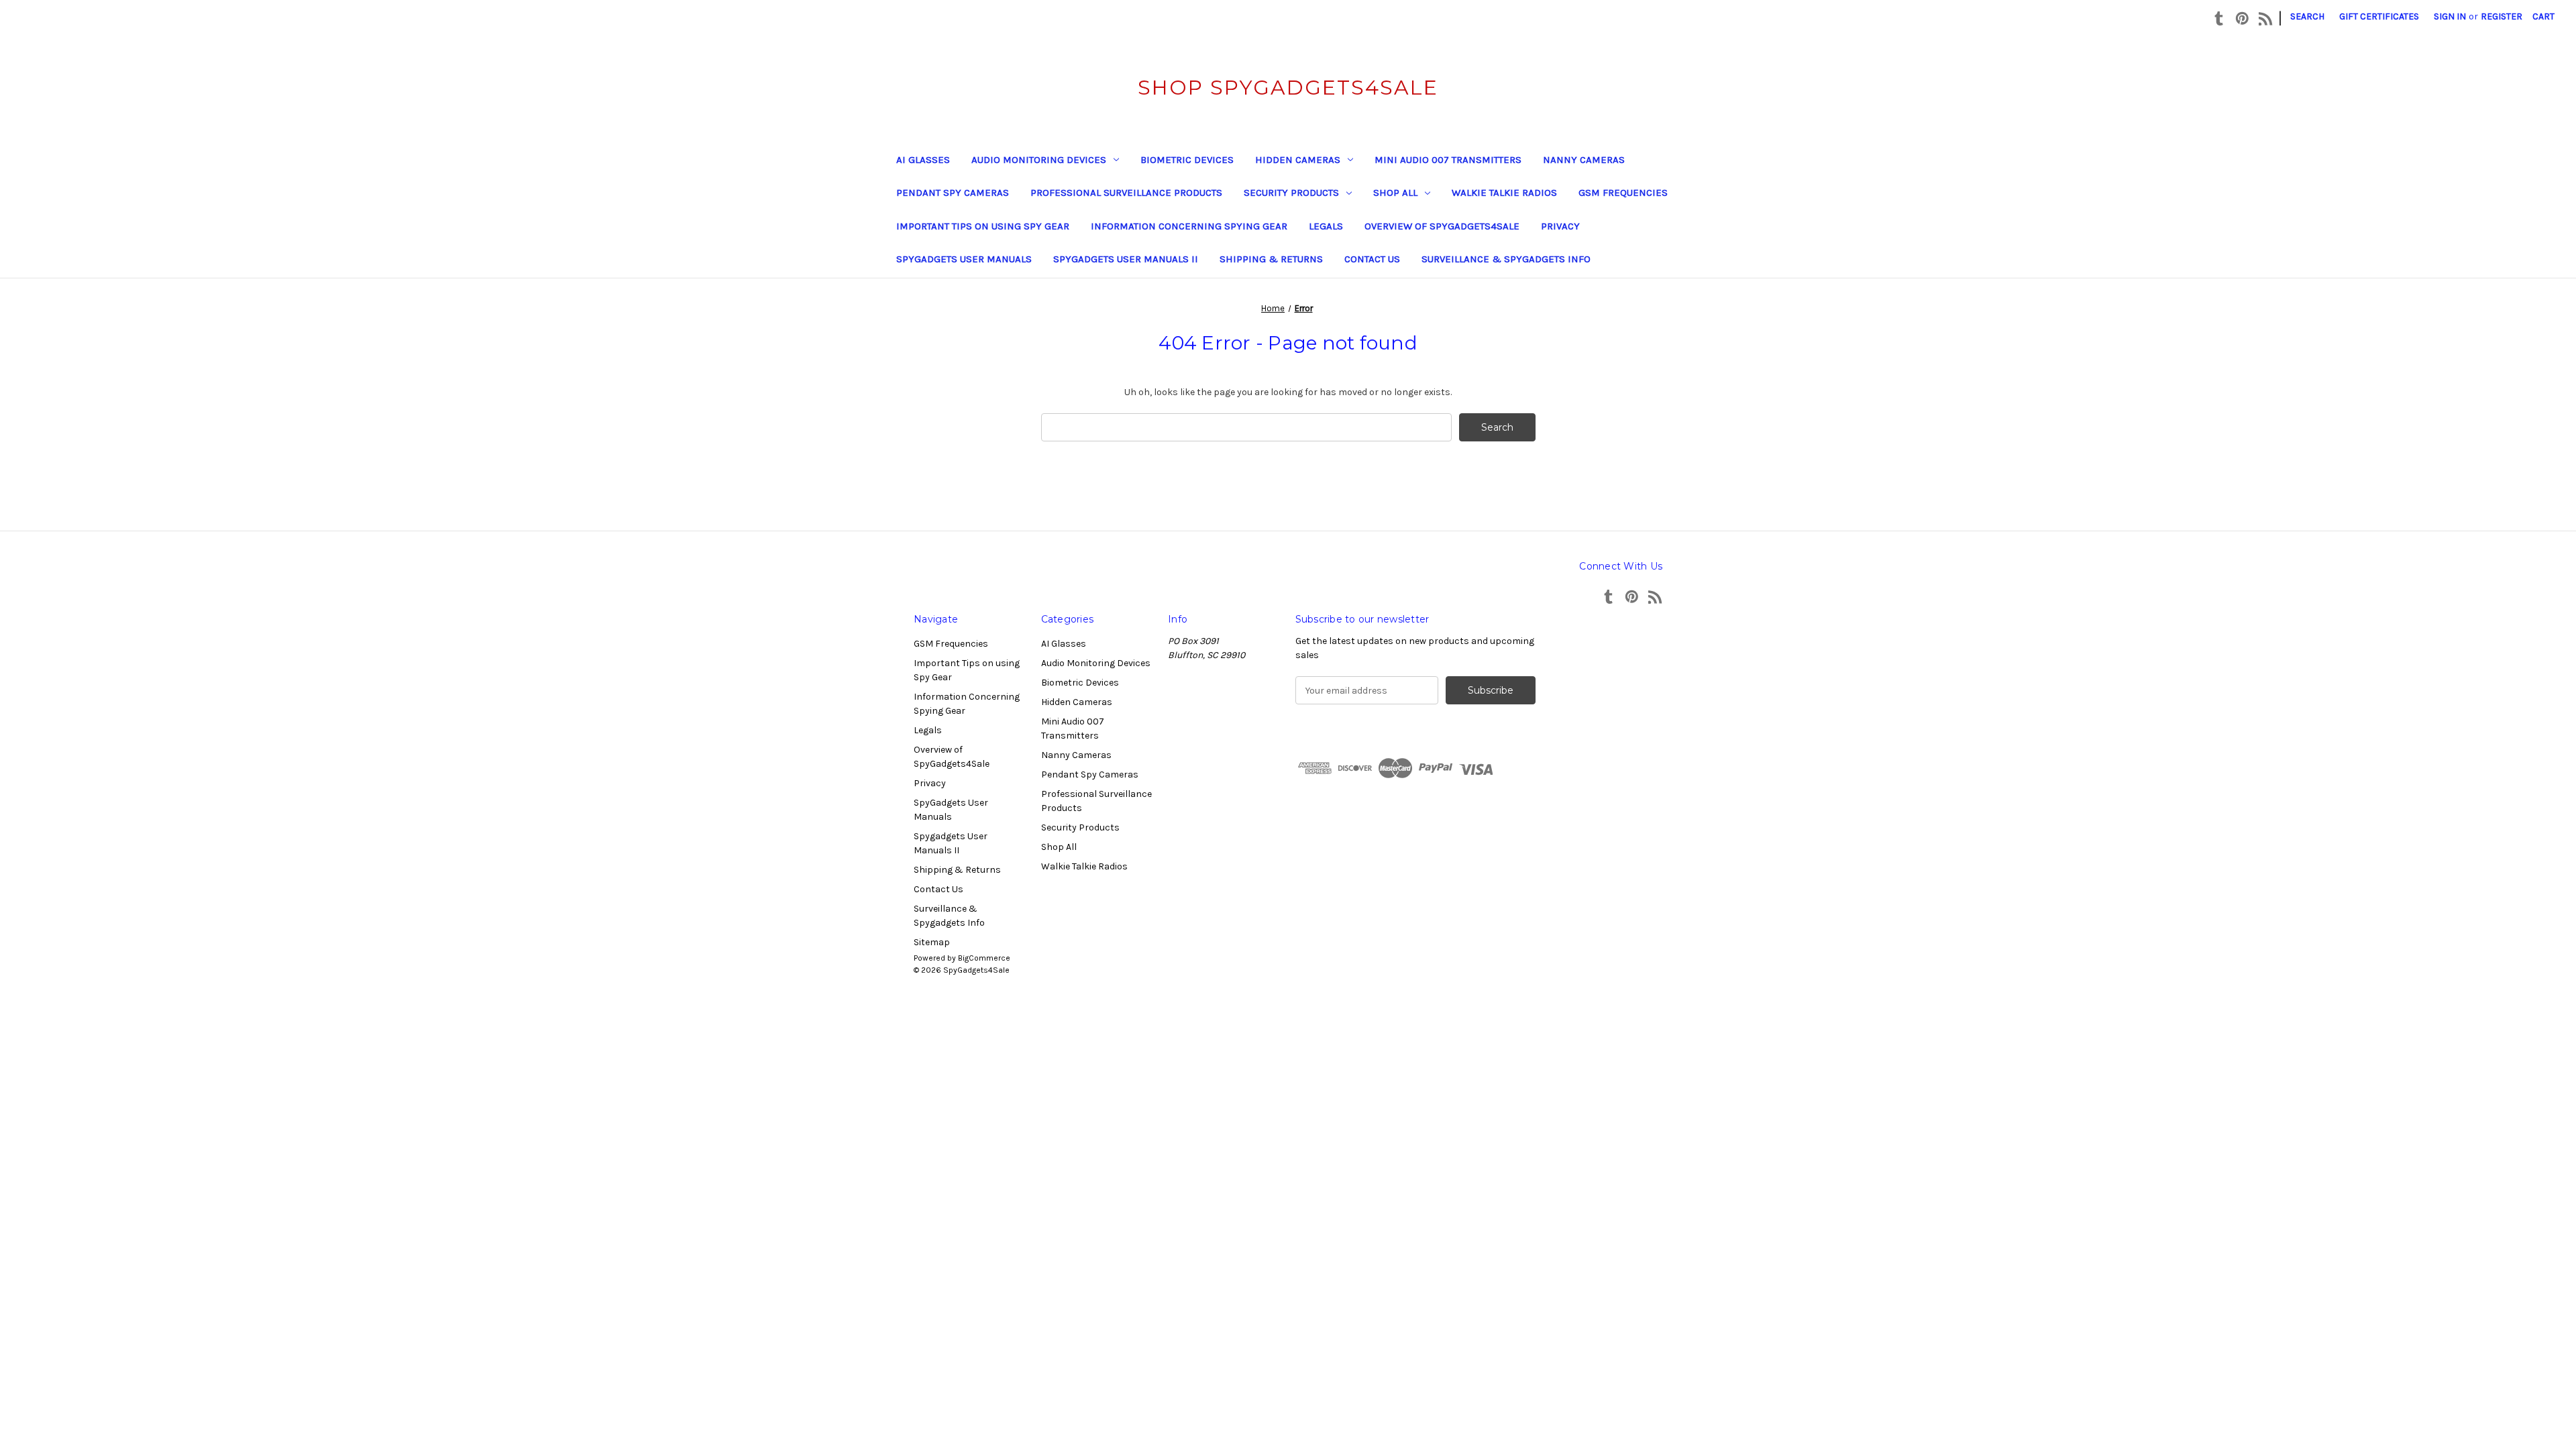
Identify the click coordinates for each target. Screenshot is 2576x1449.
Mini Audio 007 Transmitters (1448, 160)
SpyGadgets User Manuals (964, 259)
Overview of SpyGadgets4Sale (1442, 226)
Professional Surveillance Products (1126, 193)
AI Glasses (923, 160)
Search (2307, 16)
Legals (1326, 226)
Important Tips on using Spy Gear (983, 226)
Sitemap (932, 942)
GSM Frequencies (1623, 193)
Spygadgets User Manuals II (1126, 259)
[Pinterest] (2242, 18)
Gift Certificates (2379, 16)
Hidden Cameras (1298, 160)
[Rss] (2266, 18)
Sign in (2450, 16)
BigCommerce (984, 958)
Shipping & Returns (1271, 259)
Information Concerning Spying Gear (1189, 226)
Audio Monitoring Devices (1039, 160)
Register (2502, 16)
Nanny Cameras (1584, 160)
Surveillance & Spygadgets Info (1506, 259)
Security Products (1291, 193)
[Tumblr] (2219, 18)
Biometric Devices (1187, 160)
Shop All (1395, 193)
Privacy (1560, 226)
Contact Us (1372, 259)
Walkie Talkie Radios (1504, 193)
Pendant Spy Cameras (953, 193)
